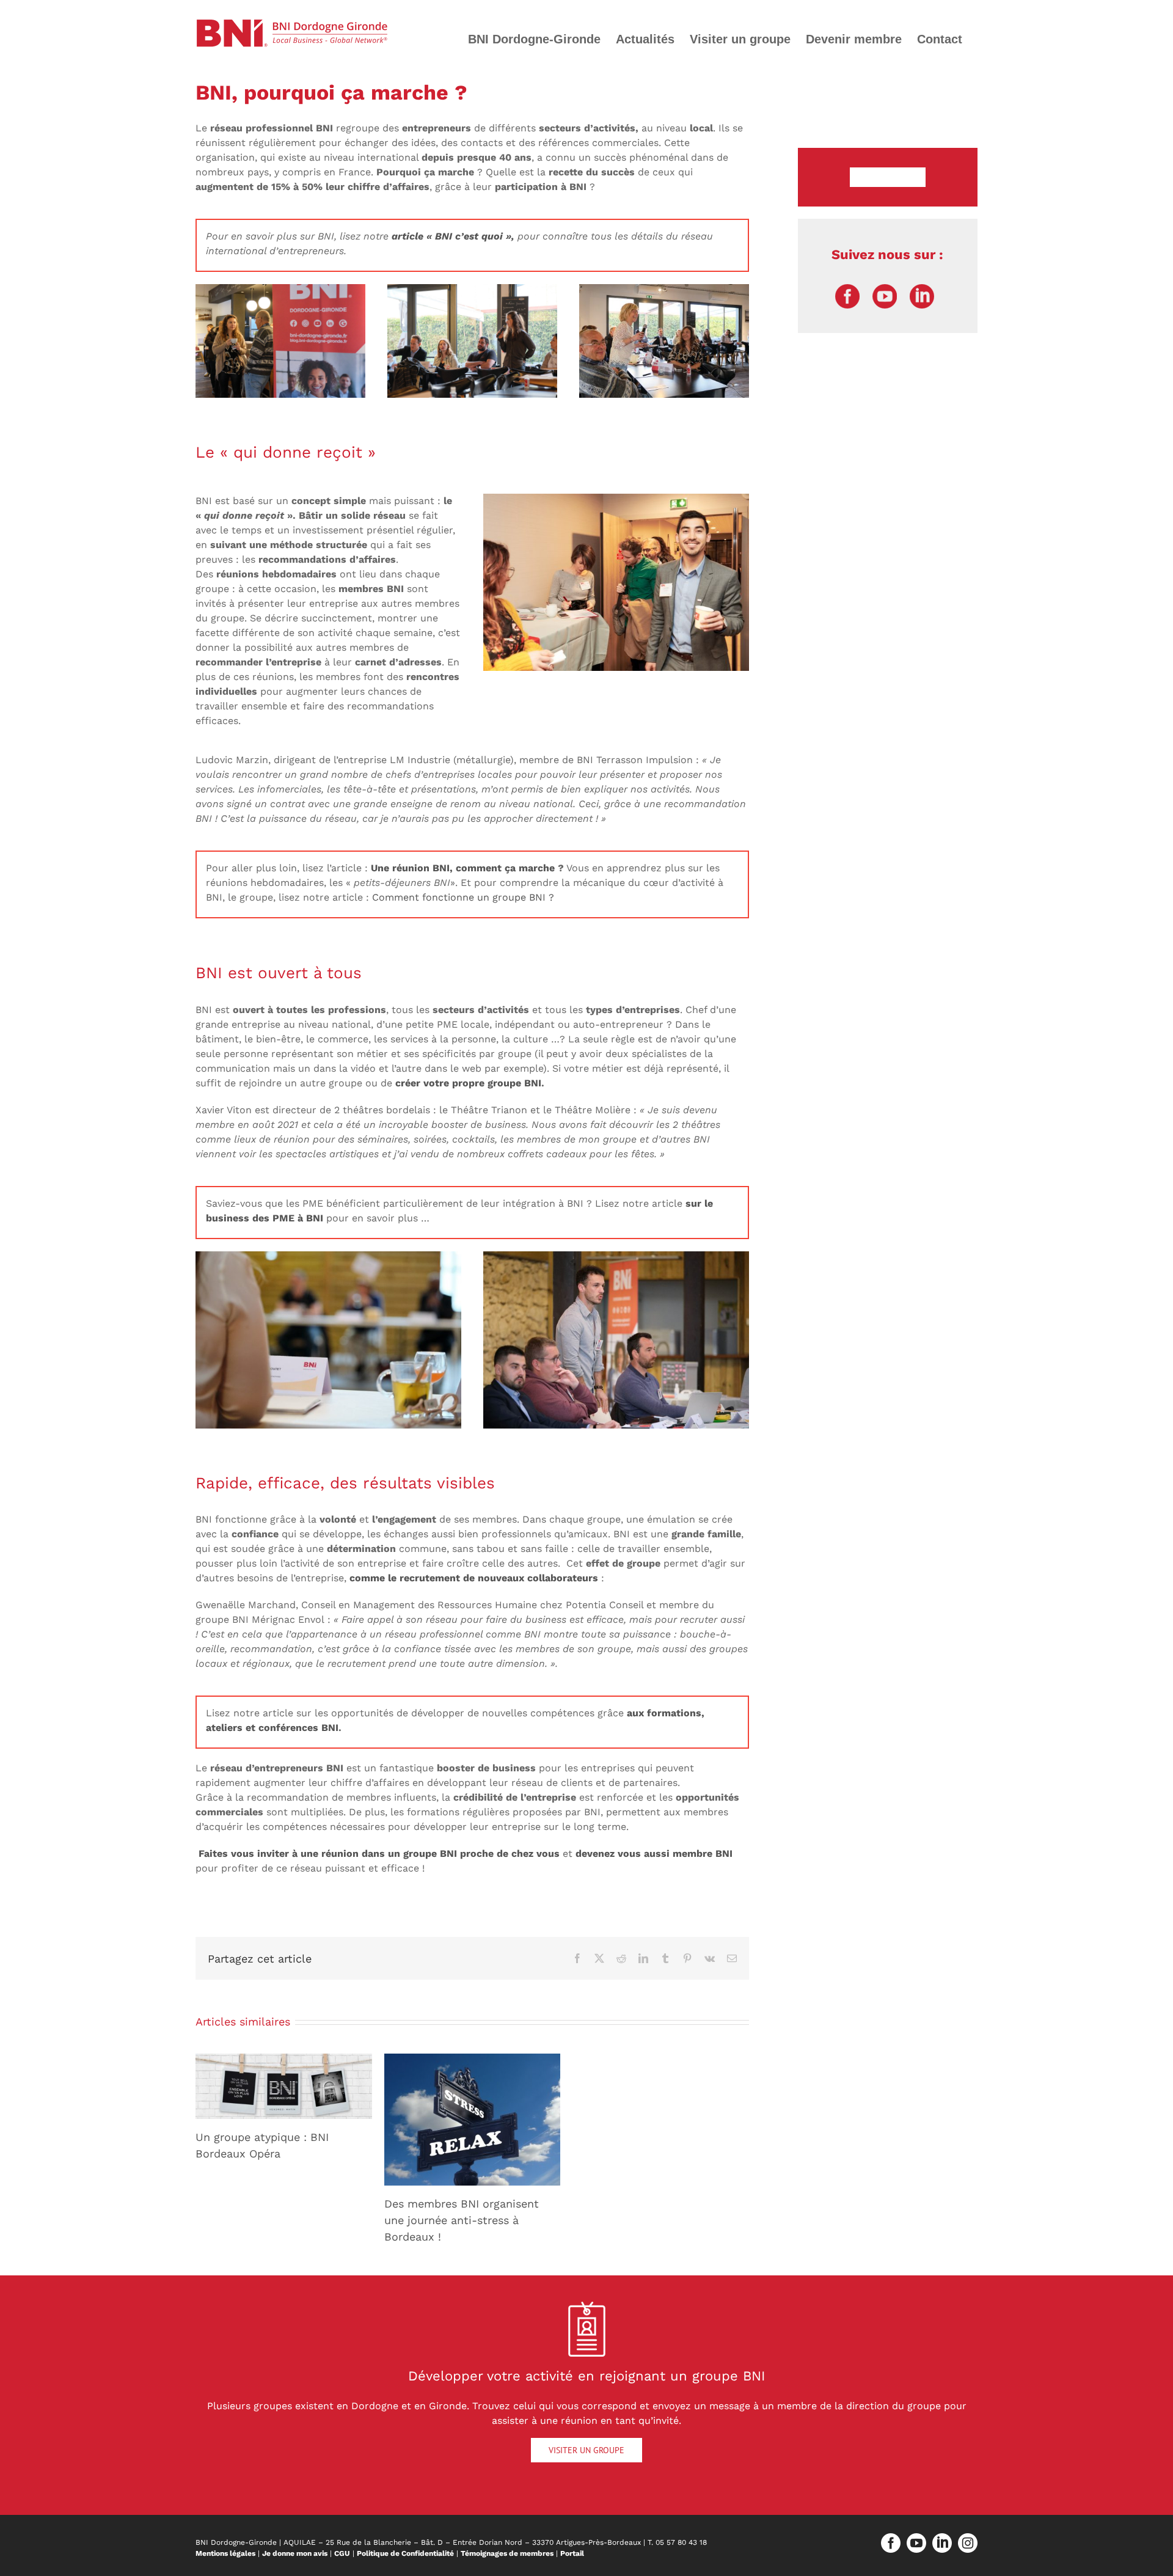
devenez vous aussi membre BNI (654, 1853)
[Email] (732, 1958)
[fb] (847, 289)
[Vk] (710, 1958)
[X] (599, 1958)
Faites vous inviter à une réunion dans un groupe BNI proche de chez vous (379, 1853)
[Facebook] (577, 1958)
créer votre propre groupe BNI (468, 1083)
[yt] (885, 289)
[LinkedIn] (643, 1958)
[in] (922, 289)
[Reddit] (621, 1958)
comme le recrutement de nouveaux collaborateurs (474, 1578)
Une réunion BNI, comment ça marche (464, 868)
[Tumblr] (665, 1958)
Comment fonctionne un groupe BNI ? (463, 897)
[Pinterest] (687, 1958)
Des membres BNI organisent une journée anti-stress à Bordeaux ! (462, 2220)
